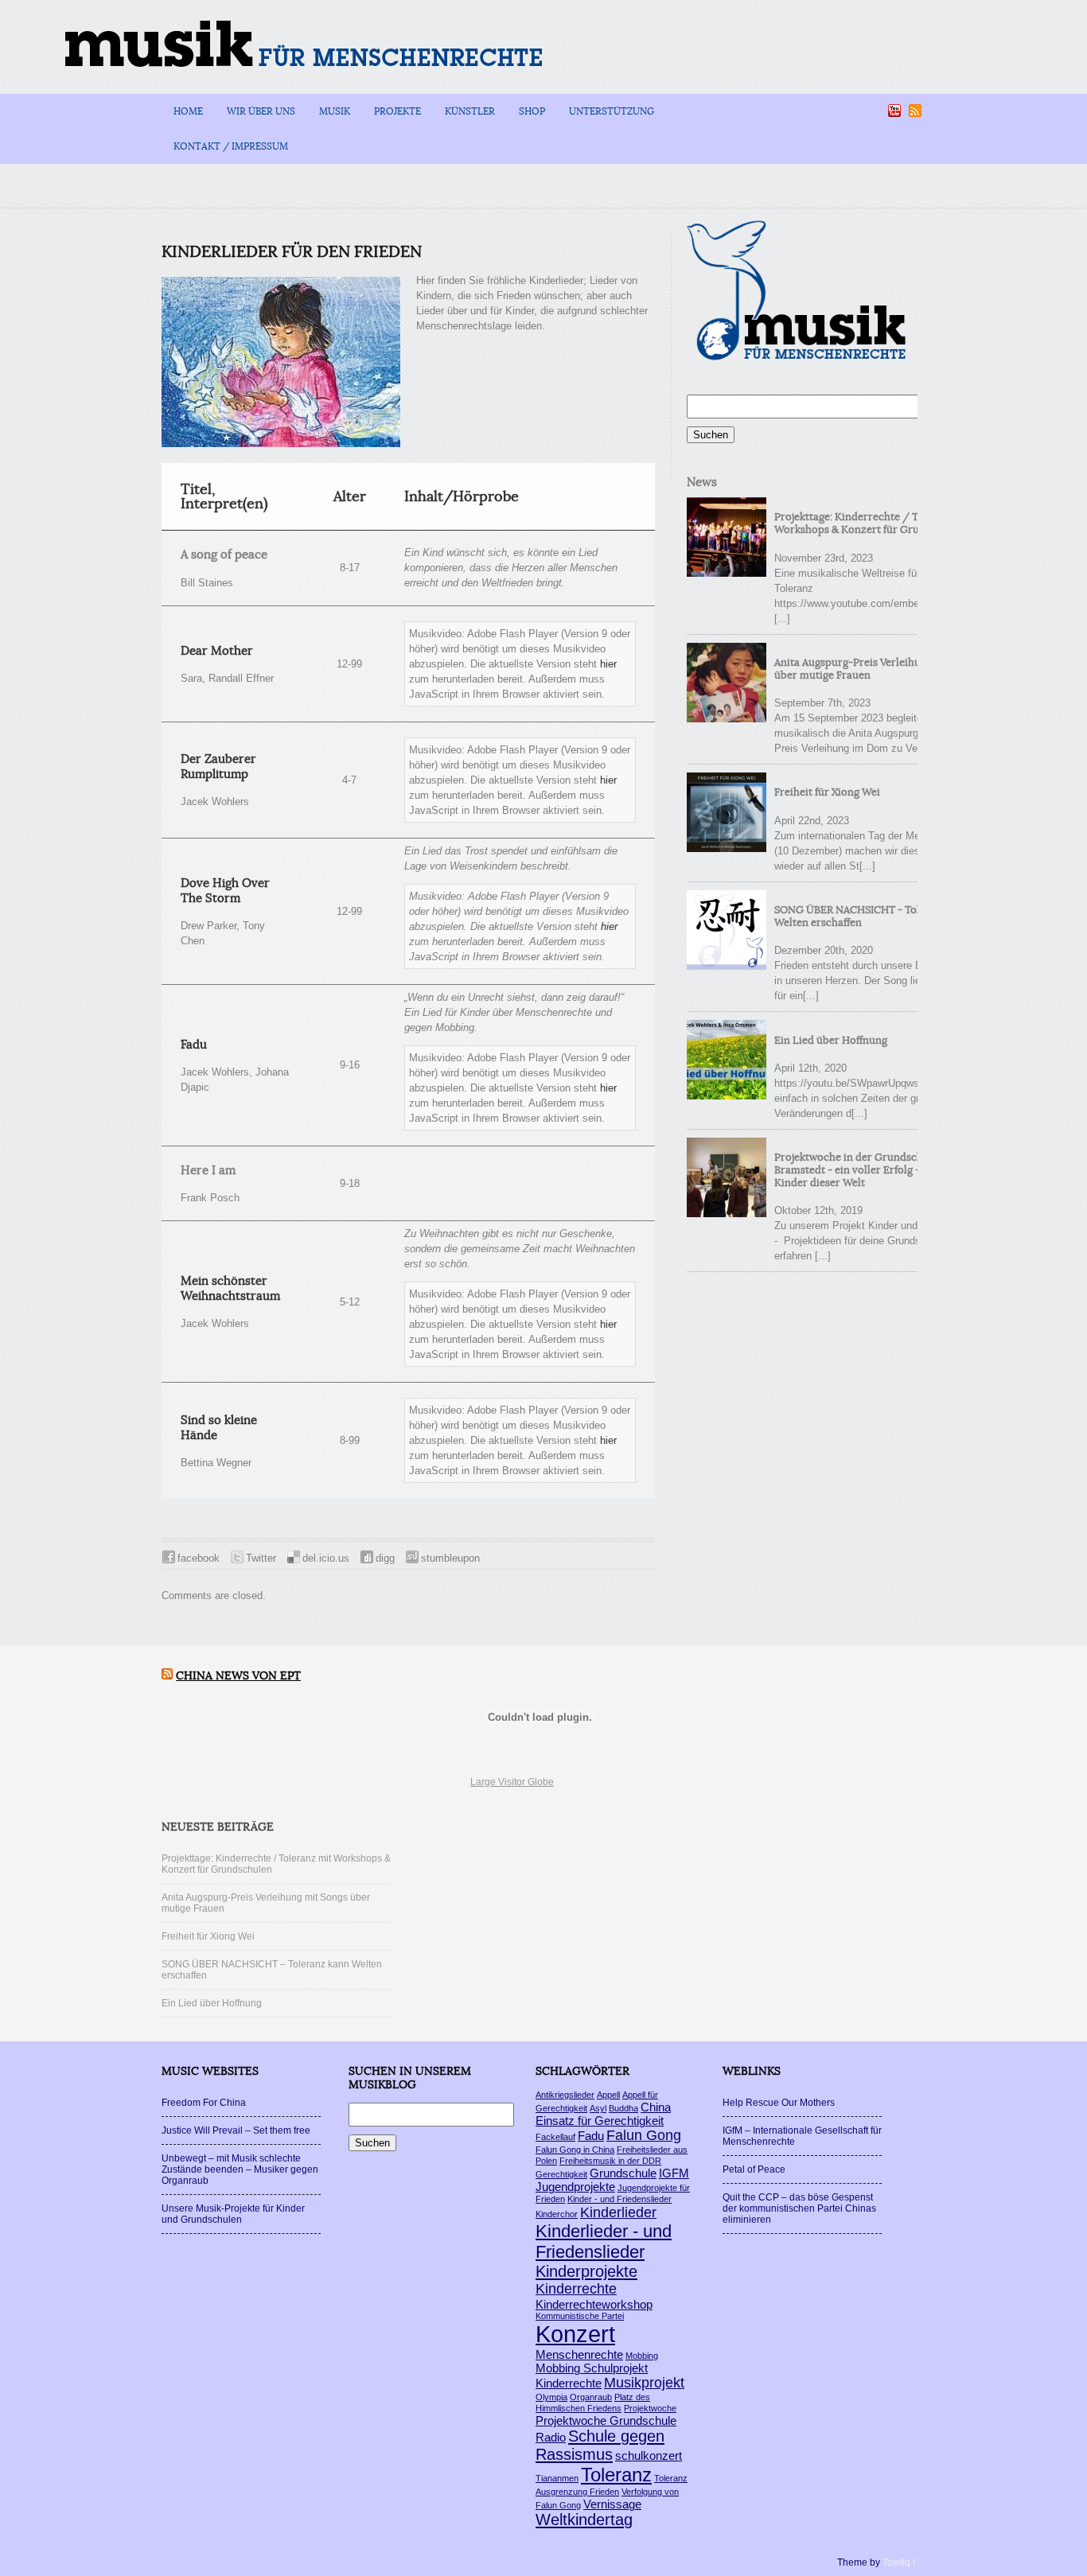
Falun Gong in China (575, 2150)
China (656, 2107)
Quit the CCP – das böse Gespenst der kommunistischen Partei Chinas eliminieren (799, 2208)
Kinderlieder (618, 2212)
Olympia (551, 2397)
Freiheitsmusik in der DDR (610, 2161)
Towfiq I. (900, 2562)
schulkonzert (649, 2455)
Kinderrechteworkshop (594, 2304)
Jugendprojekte (575, 2187)
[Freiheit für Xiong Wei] (727, 812)
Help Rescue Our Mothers (779, 2103)
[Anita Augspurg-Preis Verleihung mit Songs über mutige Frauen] (727, 683)
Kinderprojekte (586, 2271)
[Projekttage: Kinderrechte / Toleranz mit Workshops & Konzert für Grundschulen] (727, 537)
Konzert (575, 2334)
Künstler (470, 111)
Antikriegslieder (565, 2095)
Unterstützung (612, 111)
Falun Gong (644, 2135)
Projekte (397, 111)
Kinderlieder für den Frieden (292, 252)
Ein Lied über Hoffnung (831, 1041)
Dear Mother (217, 651)
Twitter (261, 1558)
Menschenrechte (579, 2354)
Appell (608, 2095)
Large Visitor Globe (512, 1782)
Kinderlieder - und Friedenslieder (604, 2241)
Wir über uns (261, 111)
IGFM (674, 2173)
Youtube (894, 111)
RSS (915, 111)
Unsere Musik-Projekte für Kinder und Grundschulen (233, 2214)
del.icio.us (326, 1558)
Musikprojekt (644, 2383)
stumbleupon (450, 1558)
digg (385, 1558)
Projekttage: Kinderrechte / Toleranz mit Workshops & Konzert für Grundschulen (874, 523)
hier (608, 664)
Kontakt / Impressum (231, 146)
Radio (551, 2437)
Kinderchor (557, 2214)
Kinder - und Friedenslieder (619, 2199)
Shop (532, 111)
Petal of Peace (754, 2169)
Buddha (623, 2108)
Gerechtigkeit (561, 2174)
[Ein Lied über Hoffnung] (727, 1060)
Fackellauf (555, 2137)
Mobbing (642, 2356)
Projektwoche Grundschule (606, 2420)
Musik (335, 111)
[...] (782, 619)
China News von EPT (238, 1676)
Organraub (591, 2397)
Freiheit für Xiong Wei (827, 792)
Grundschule (623, 2173)
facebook (199, 1558)
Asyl (598, 2108)
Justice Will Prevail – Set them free (236, 2130)
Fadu (194, 1045)
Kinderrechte (576, 2289)
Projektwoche (650, 2408)
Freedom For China (204, 2103)
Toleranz (616, 2475)
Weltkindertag (584, 2520)
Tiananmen (557, 2478)
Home (188, 111)
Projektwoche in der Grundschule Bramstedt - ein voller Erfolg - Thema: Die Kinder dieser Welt (876, 1170)
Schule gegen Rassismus (600, 2445)
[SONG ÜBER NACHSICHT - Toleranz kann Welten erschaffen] (727, 930)
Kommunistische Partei (580, 2316)
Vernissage (612, 2504)
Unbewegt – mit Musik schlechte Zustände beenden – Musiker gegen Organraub (240, 2169)
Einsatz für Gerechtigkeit (600, 2121)
